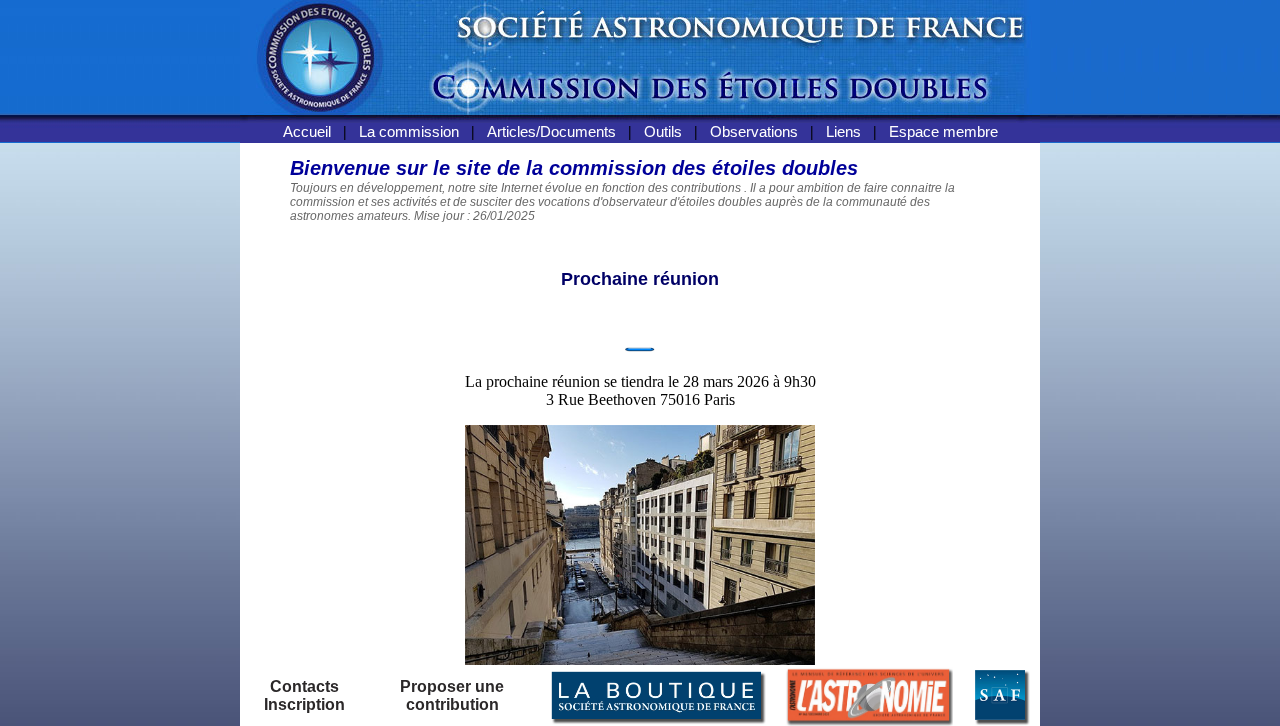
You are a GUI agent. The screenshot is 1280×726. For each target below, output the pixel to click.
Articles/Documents (551, 131)
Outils (663, 131)
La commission (409, 131)
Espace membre (943, 131)
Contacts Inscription (304, 695)
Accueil (307, 131)
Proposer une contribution (452, 695)
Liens (843, 131)
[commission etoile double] (640, 117)
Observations (754, 131)
